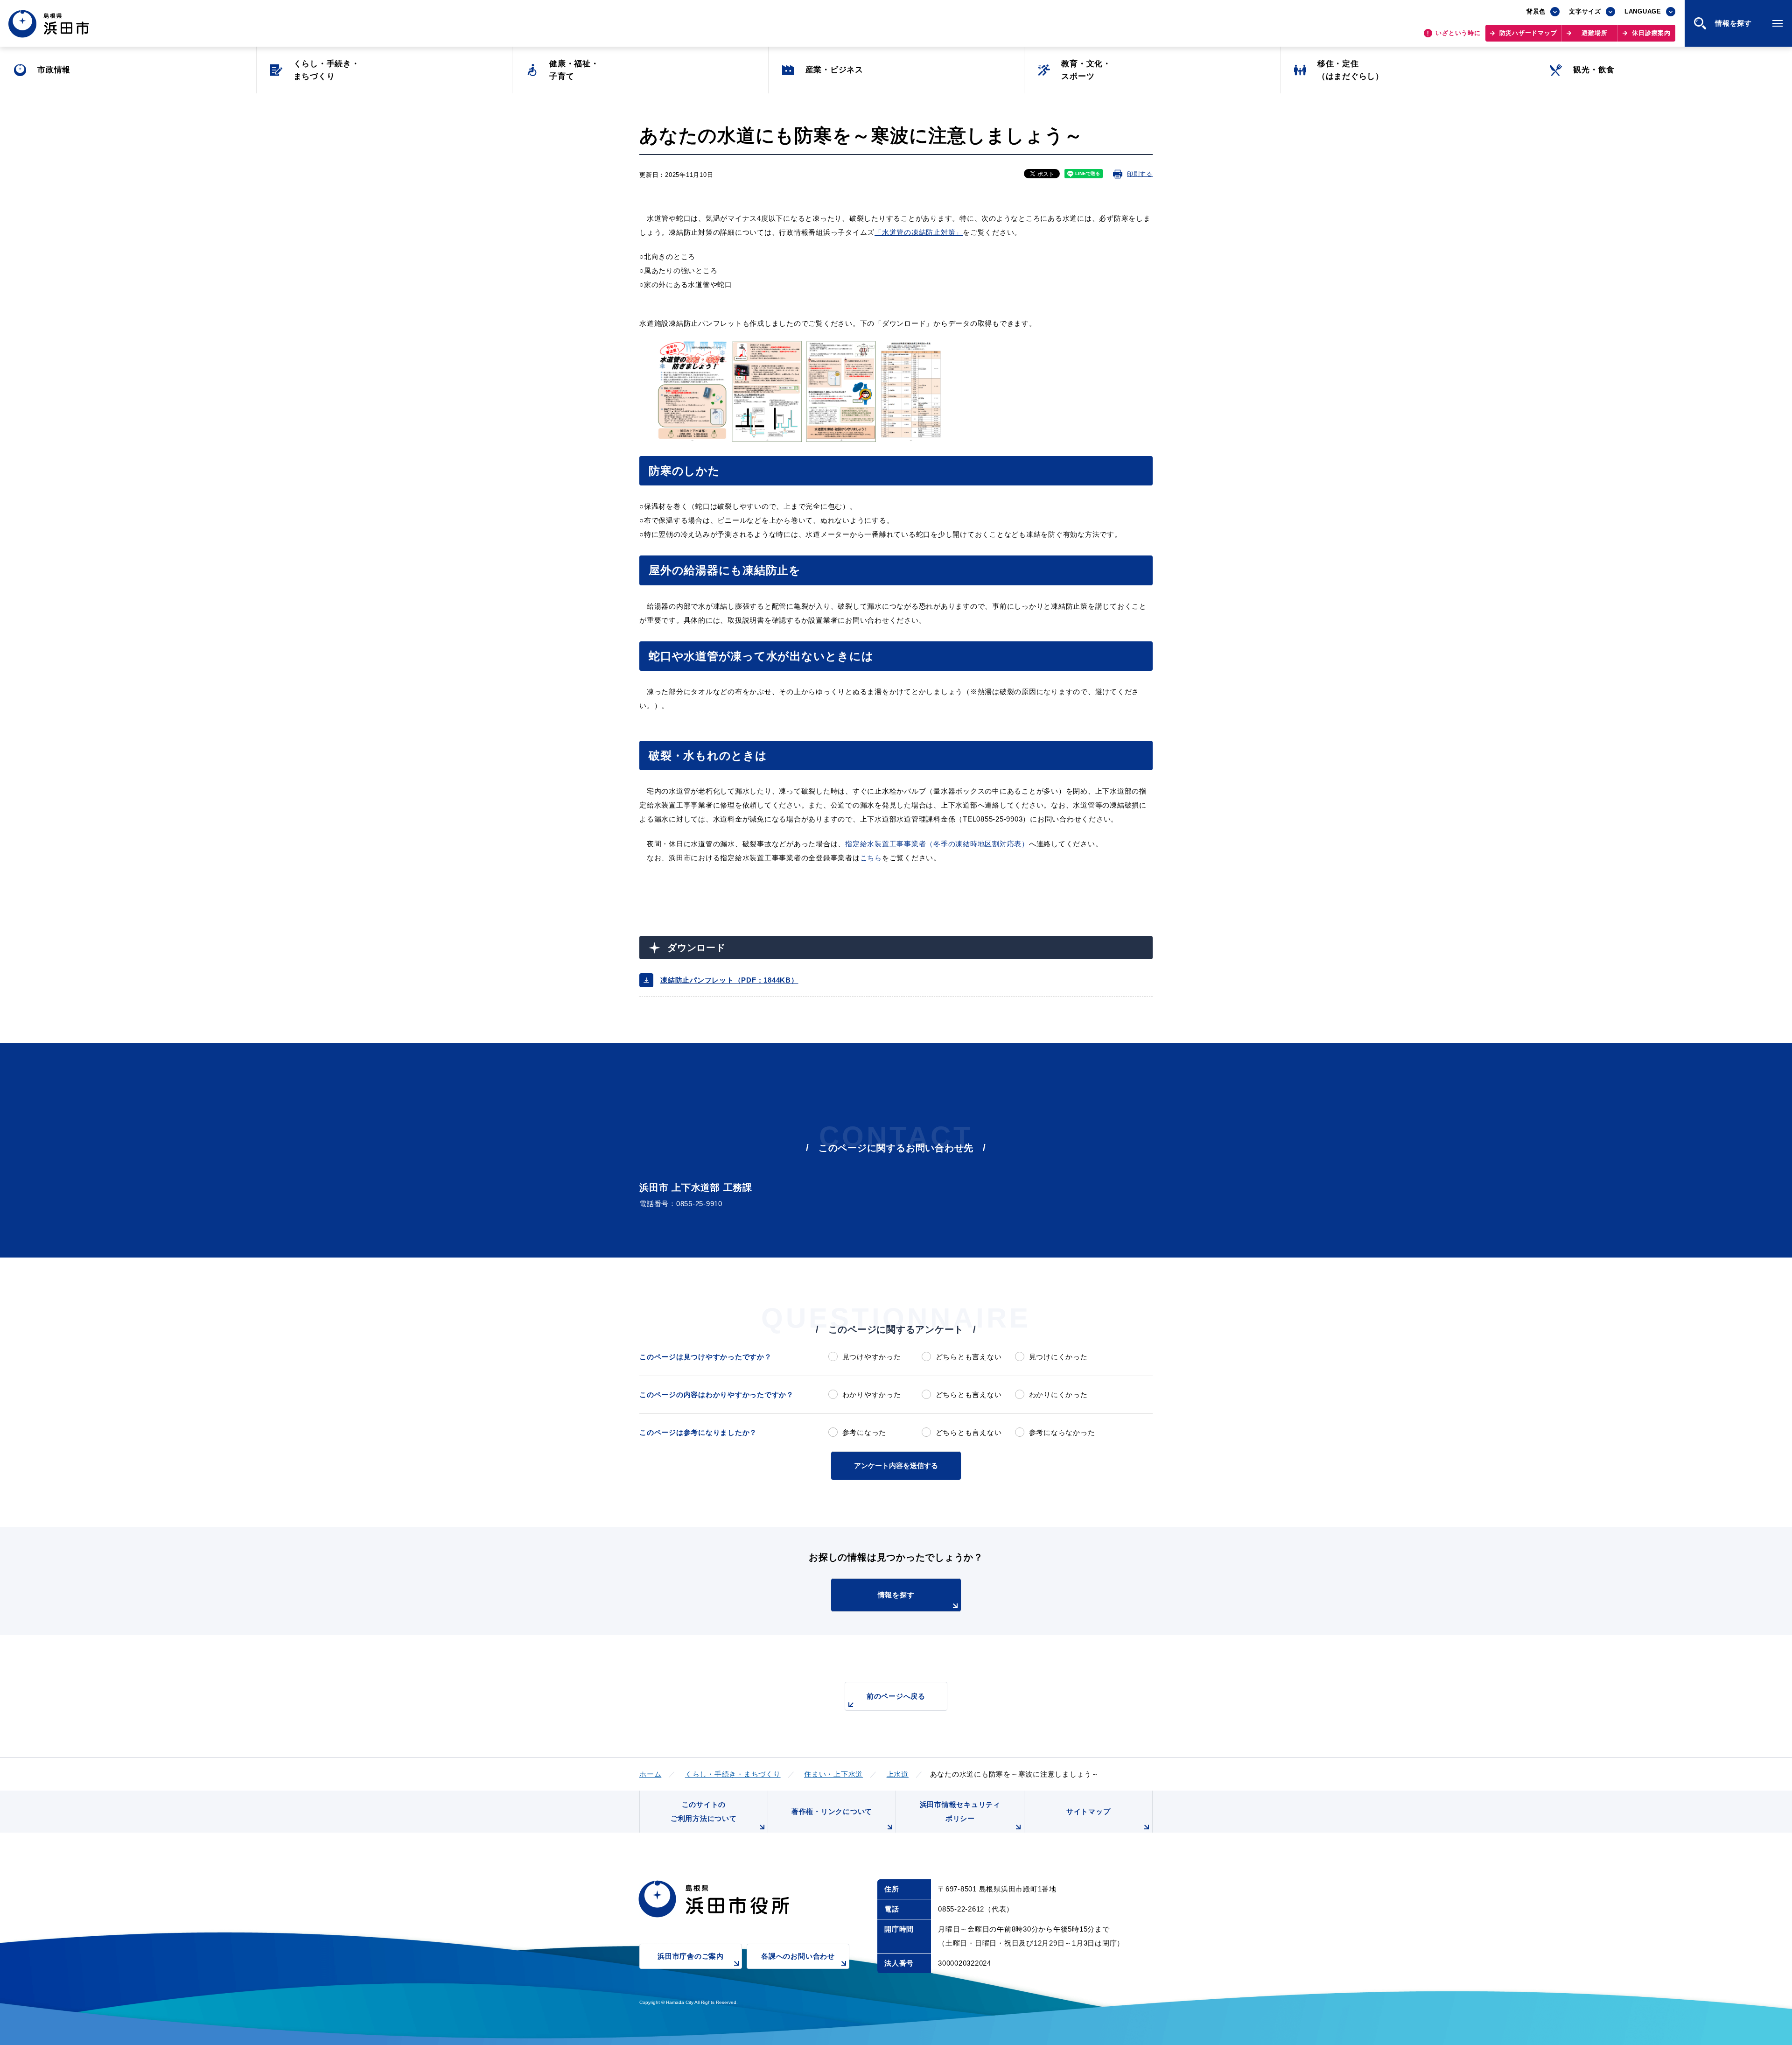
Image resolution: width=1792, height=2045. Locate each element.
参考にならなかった (1062, 1432)
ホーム (650, 1774)
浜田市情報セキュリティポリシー (960, 1811)
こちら (871, 858)
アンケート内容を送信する (896, 1465)
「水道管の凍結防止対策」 (919, 232)
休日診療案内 (1651, 33)
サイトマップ (1088, 1811)
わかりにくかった (1058, 1395)
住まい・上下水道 (833, 1774)
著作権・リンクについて (832, 1811)
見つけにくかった (1058, 1357)
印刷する (1140, 174)
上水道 (898, 1774)
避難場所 (1594, 33)
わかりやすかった (872, 1395)
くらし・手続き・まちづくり (733, 1774)
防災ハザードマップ (1528, 33)
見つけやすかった (872, 1357)
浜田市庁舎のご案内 (691, 1956)
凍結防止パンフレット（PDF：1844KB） (729, 980)
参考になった (864, 1432)
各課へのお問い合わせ (798, 1956)
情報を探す (896, 1595)
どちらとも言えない (969, 1357)
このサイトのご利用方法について (704, 1811)
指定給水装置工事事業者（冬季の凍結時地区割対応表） (937, 844)
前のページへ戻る (896, 1696)
